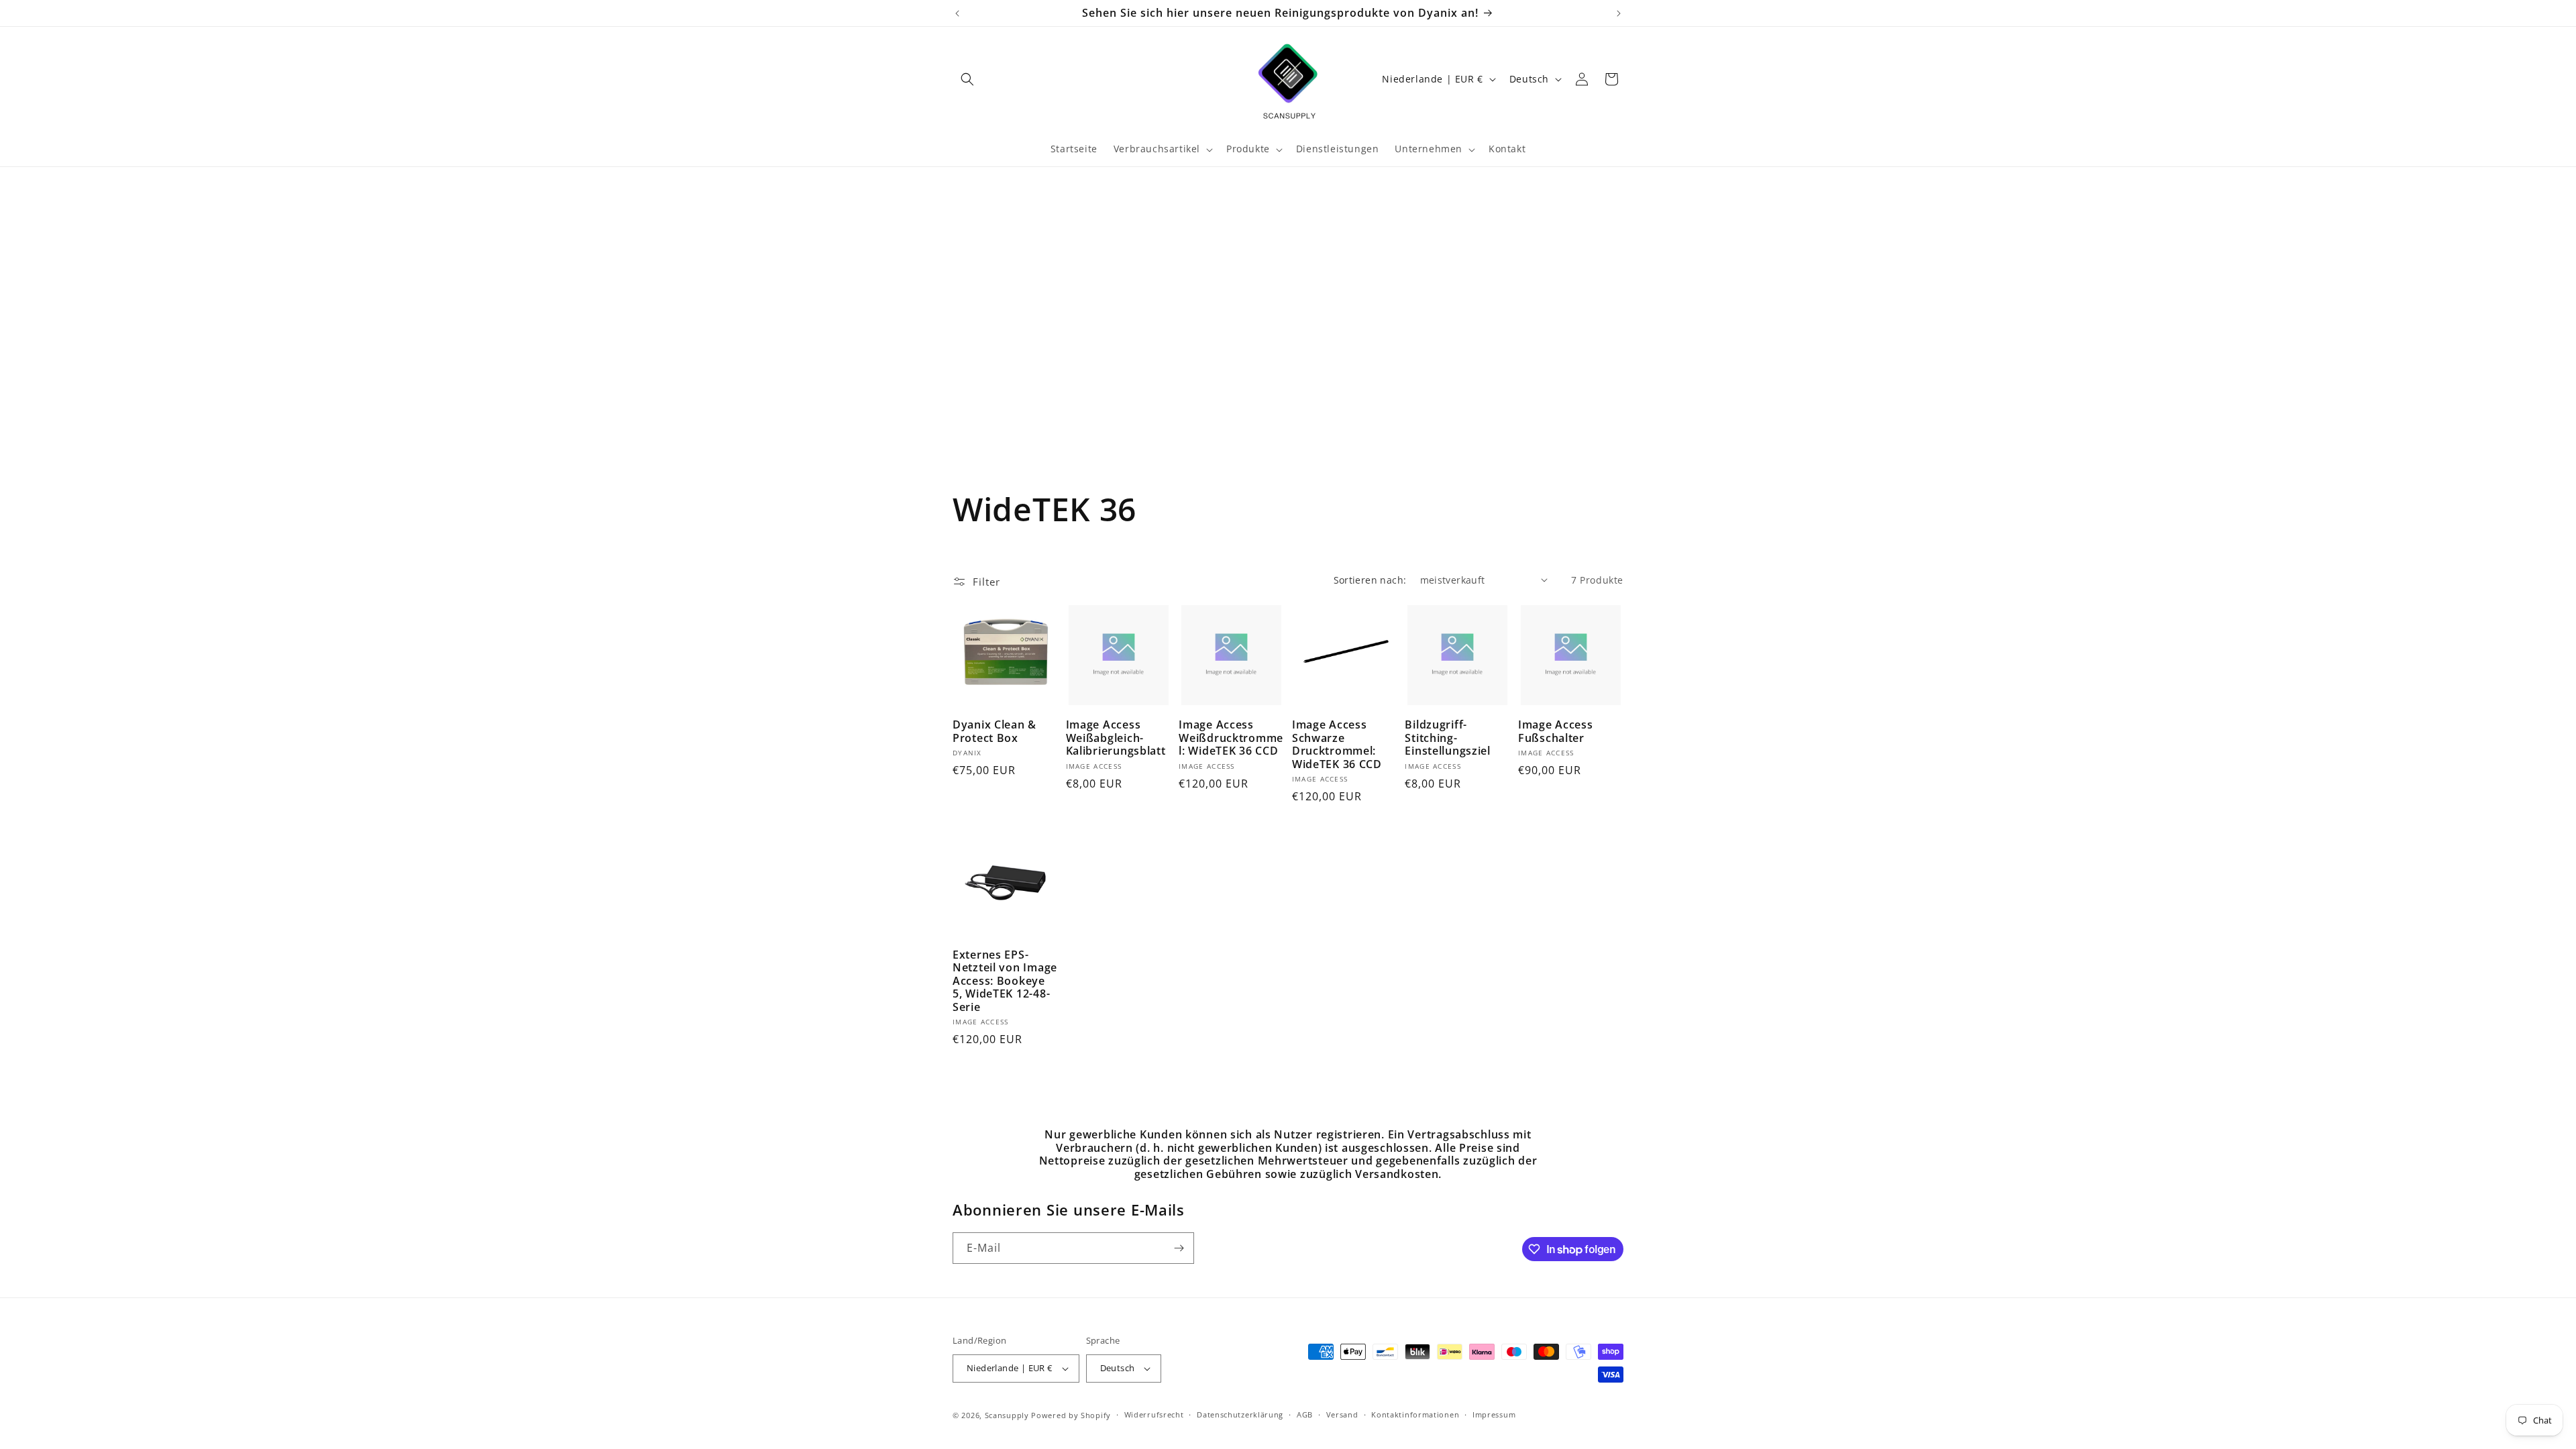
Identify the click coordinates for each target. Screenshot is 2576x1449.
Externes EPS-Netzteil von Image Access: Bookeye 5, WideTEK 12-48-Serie (1005, 981)
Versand (1342, 1414)
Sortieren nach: (1370, 580)
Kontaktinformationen (1415, 1414)
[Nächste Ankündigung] (1619, 13)
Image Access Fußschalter (1556, 732)
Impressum (1494, 1414)
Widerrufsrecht (1154, 1414)
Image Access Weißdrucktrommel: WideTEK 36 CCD (1231, 738)
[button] (967, 79)
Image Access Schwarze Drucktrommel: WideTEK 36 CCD (1337, 745)
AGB (1305, 1414)
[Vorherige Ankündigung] (957, 13)
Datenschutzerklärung (1240, 1414)
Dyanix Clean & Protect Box (995, 732)
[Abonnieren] (1179, 1248)
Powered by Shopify (1071, 1415)
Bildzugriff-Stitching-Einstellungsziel (1448, 738)
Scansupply (1007, 1415)
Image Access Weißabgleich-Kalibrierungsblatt (1116, 738)
